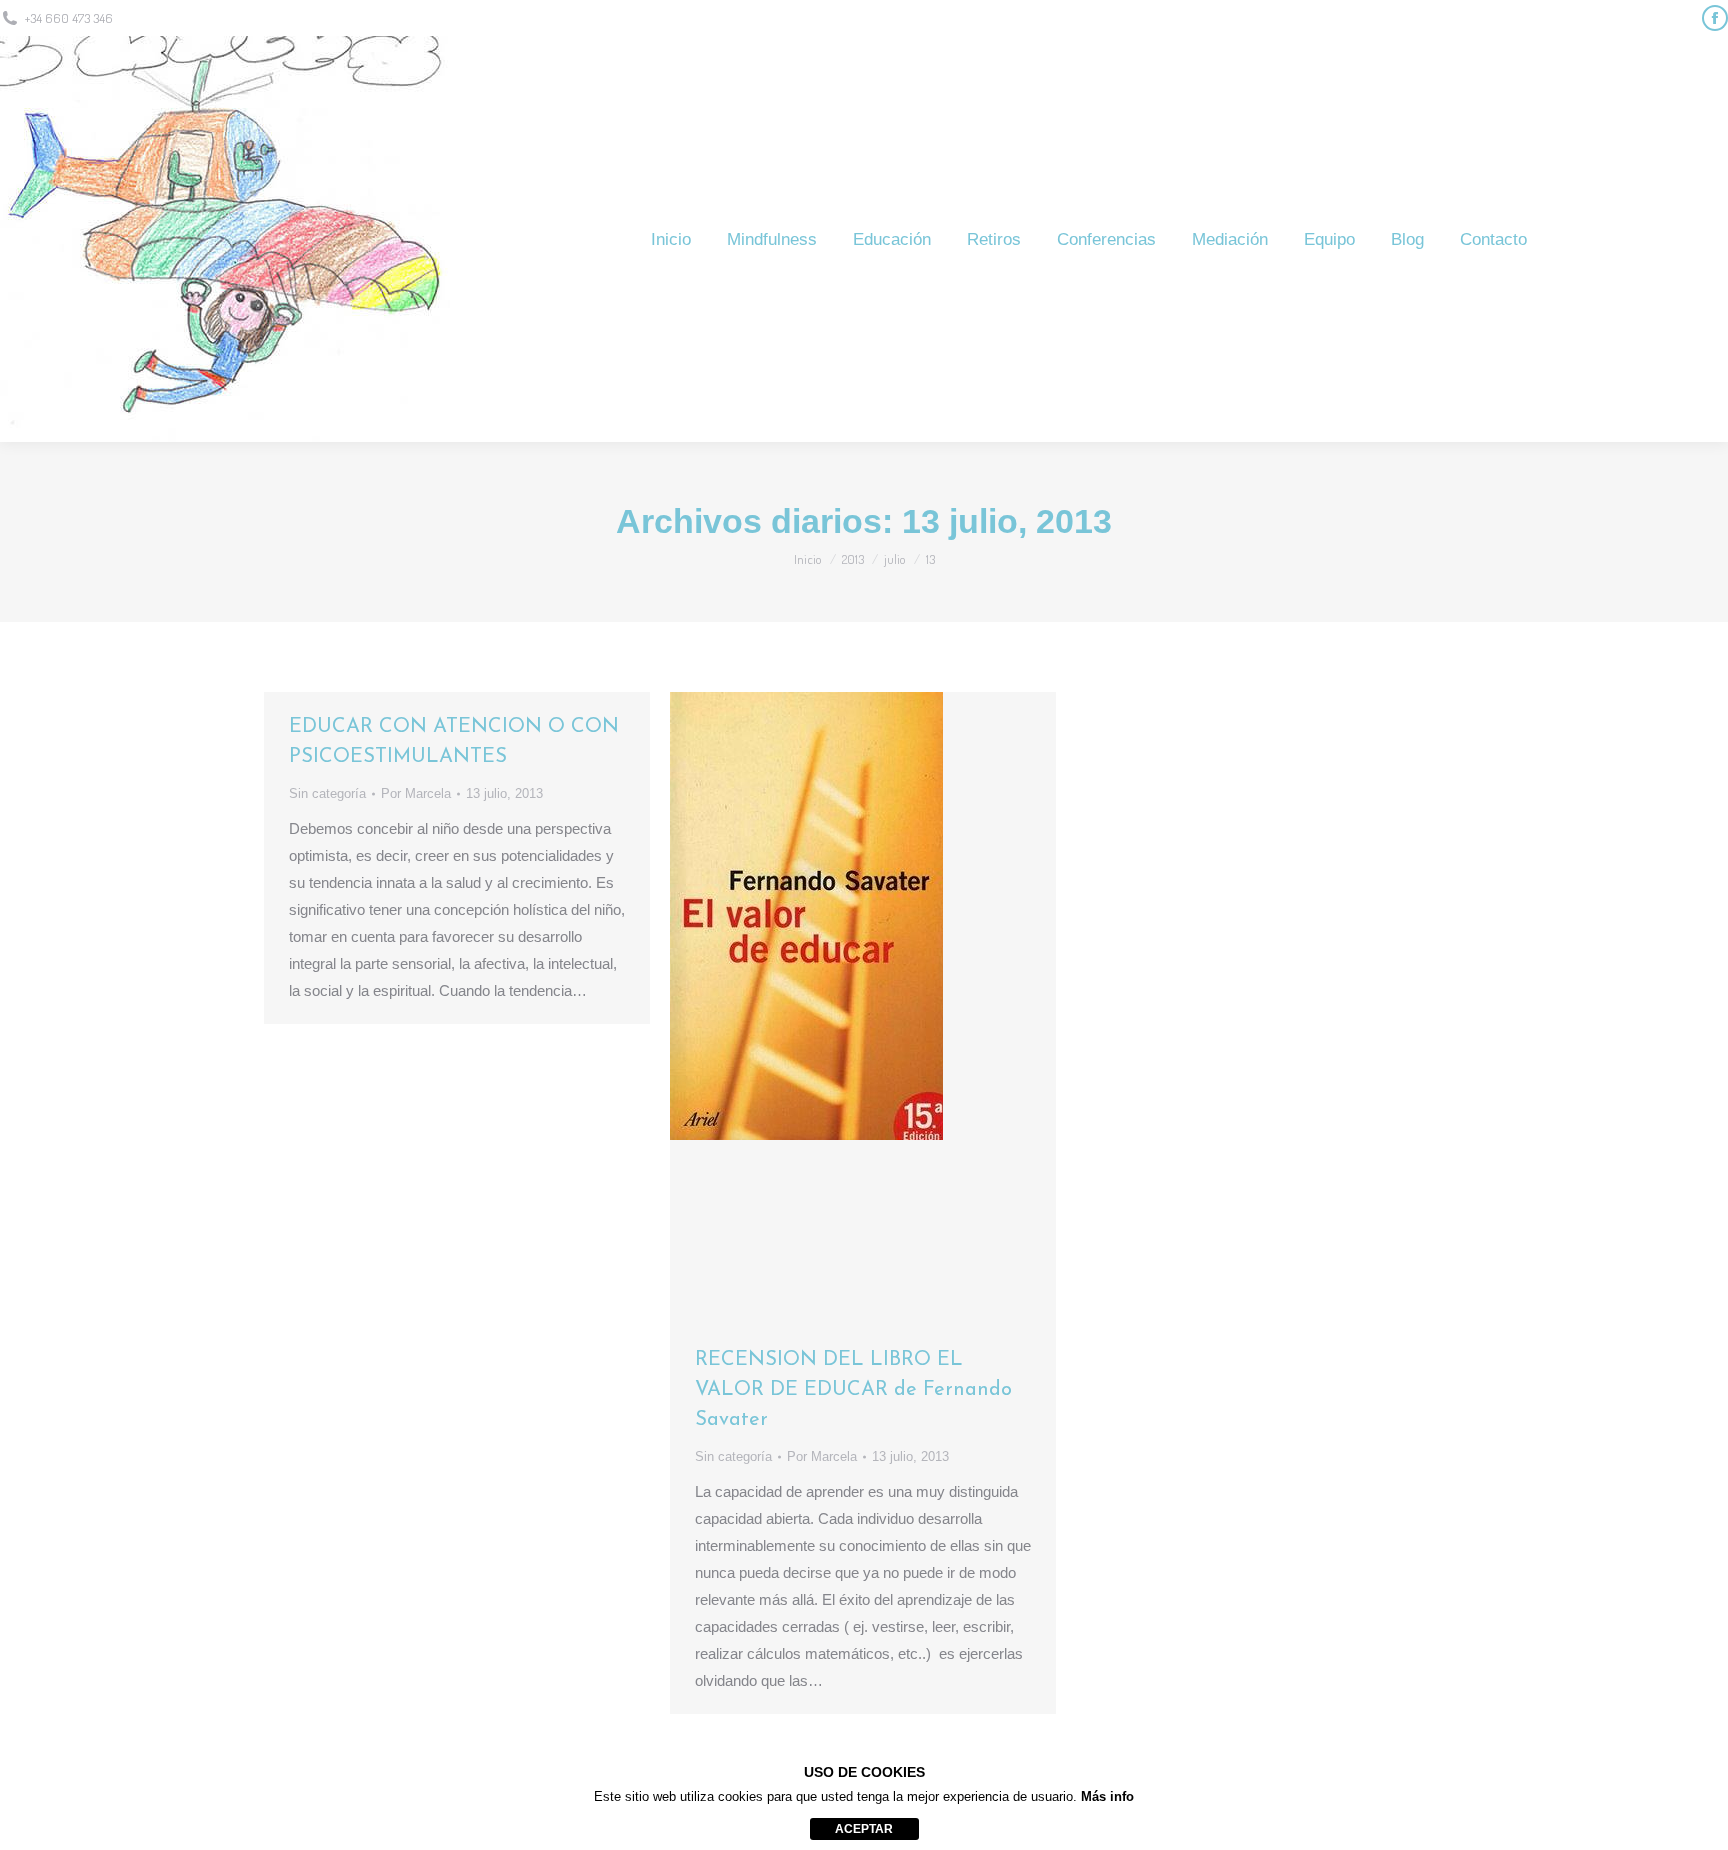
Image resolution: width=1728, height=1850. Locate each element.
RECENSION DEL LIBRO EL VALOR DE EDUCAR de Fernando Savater (853, 1390)
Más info (1107, 1796)
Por (416, 793)
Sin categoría (327, 793)
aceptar (864, 1829)
